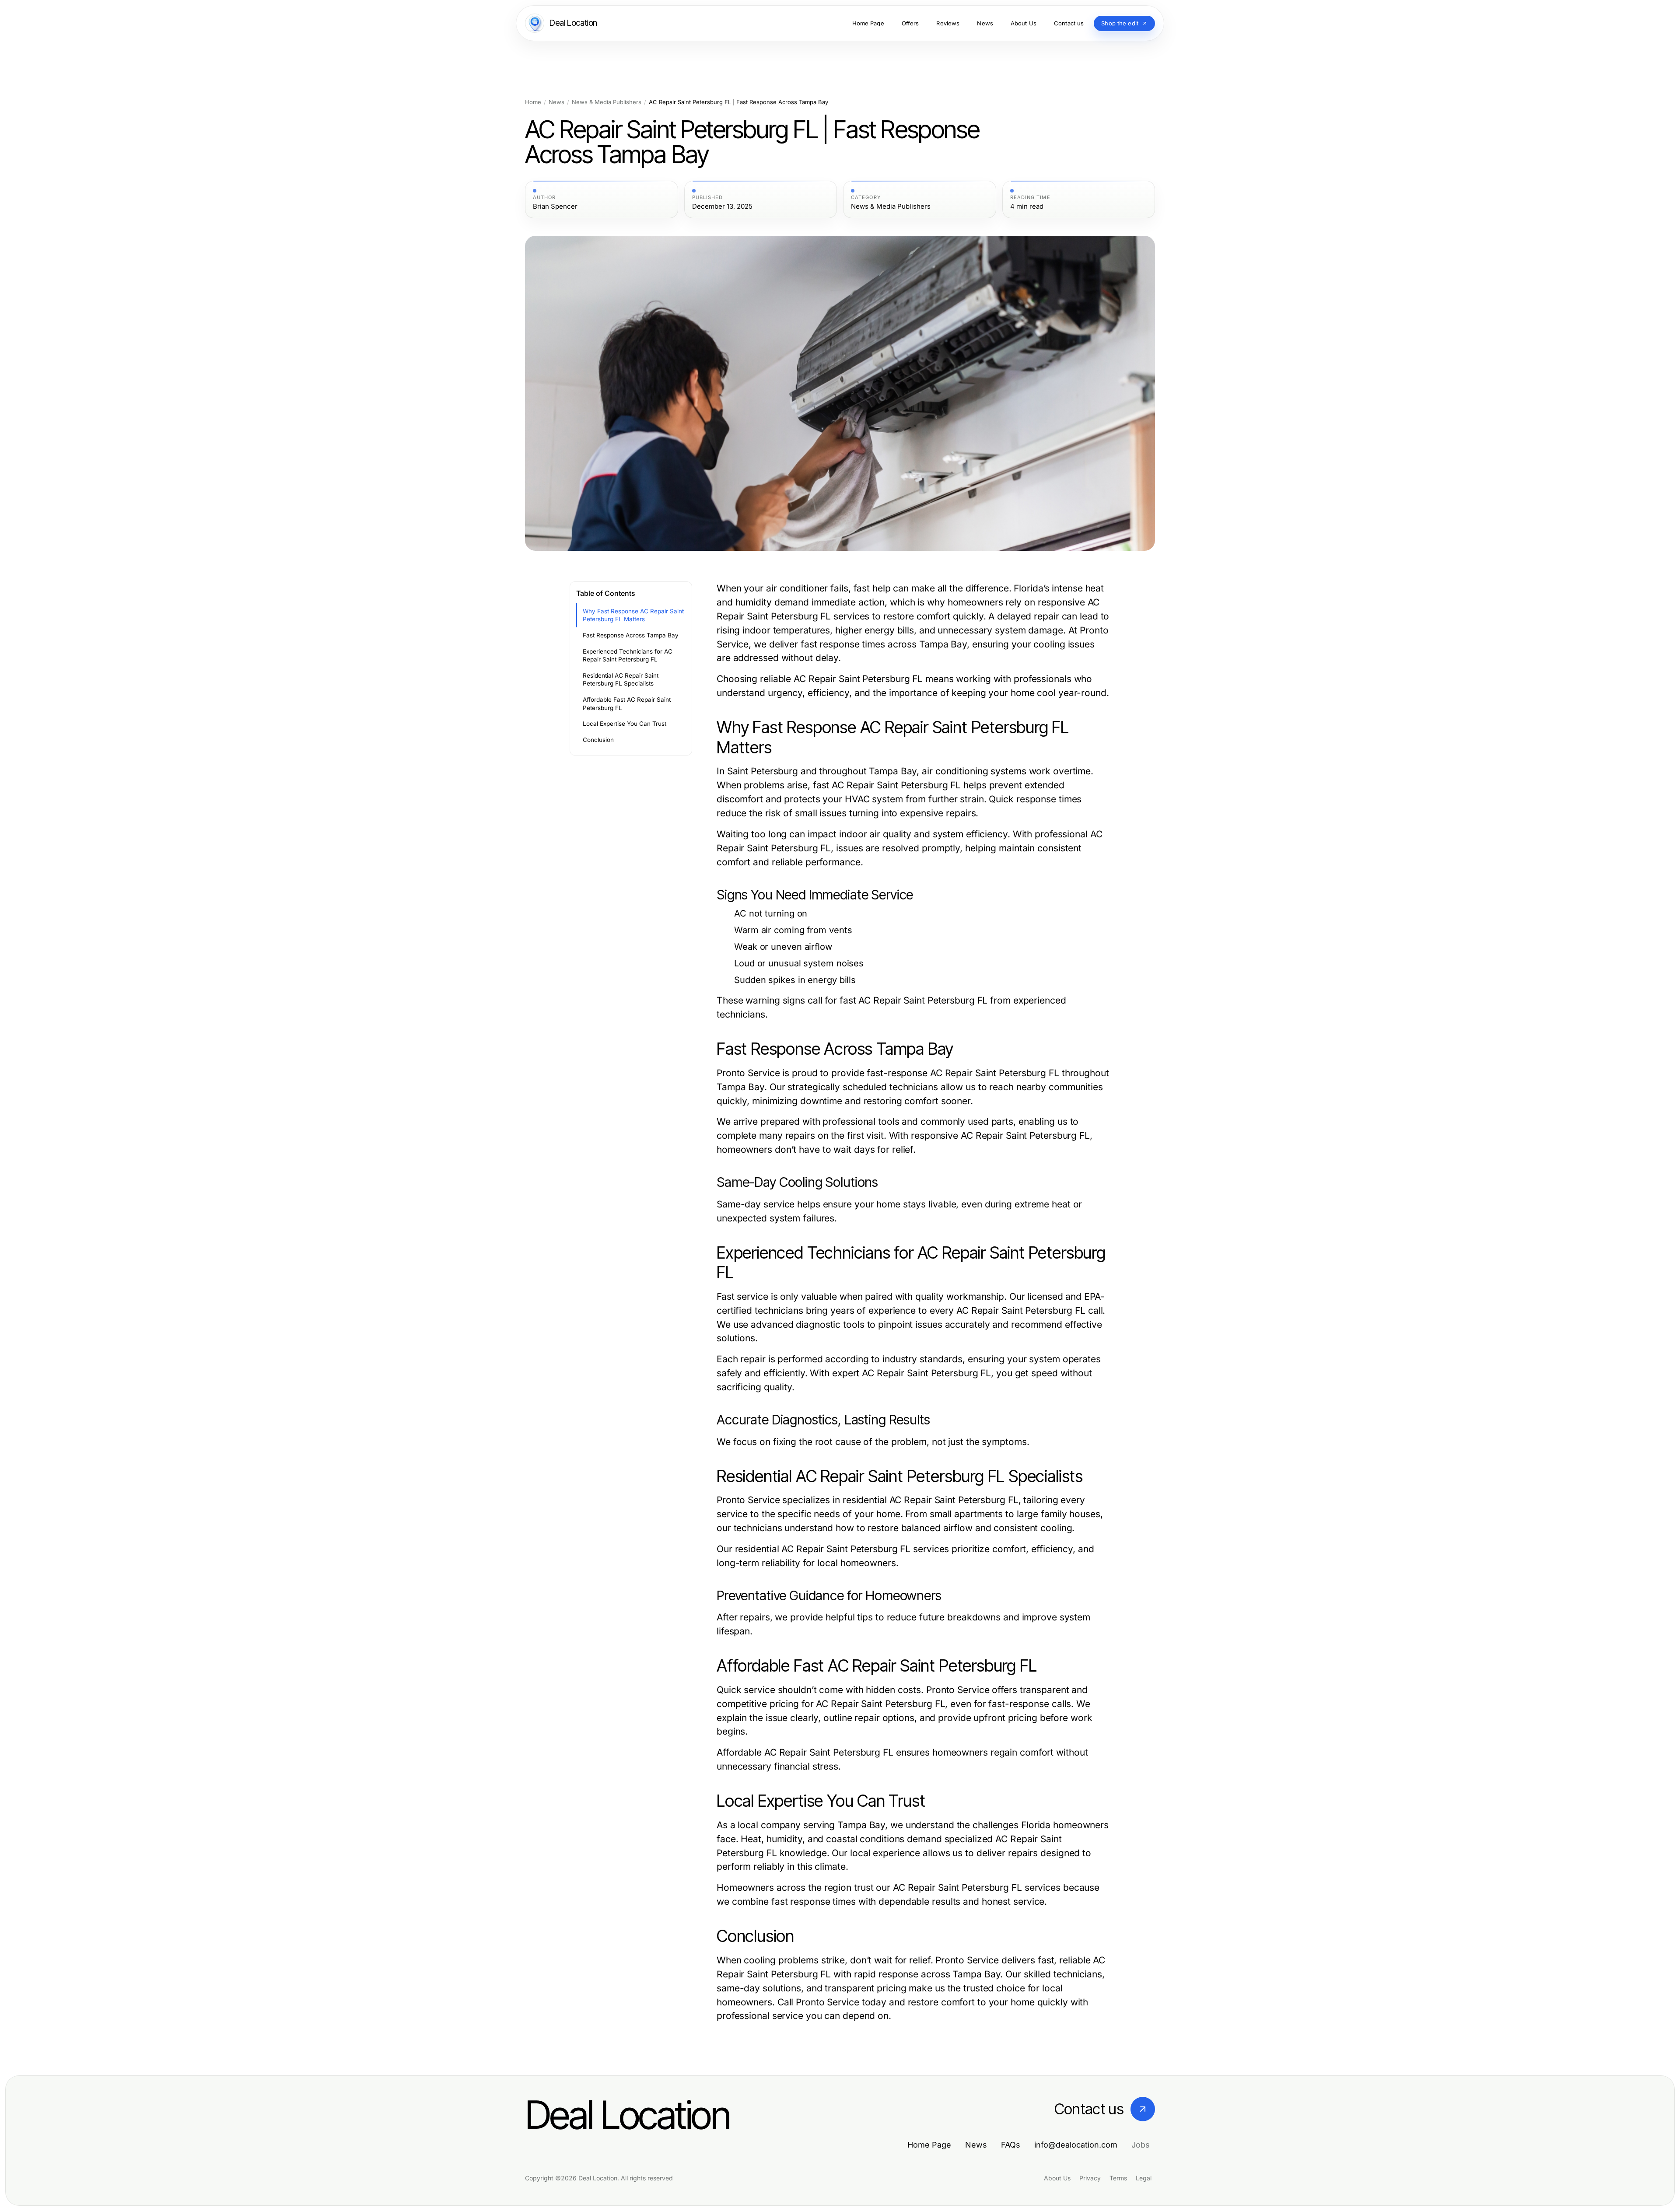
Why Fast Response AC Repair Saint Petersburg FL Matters (633, 615)
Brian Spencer (555, 206)
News (556, 102)
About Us (1057, 2178)
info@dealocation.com (1076, 2145)
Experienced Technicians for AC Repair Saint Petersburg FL (628, 656)
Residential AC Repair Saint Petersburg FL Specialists (621, 680)
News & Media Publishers (607, 102)
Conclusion (598, 740)
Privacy (1090, 2178)
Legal (1144, 2178)
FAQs (1011, 2145)
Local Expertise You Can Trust (625, 724)
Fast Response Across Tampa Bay (631, 635)
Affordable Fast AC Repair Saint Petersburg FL (627, 704)
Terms (1118, 2178)
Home (533, 102)
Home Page (929, 2145)
